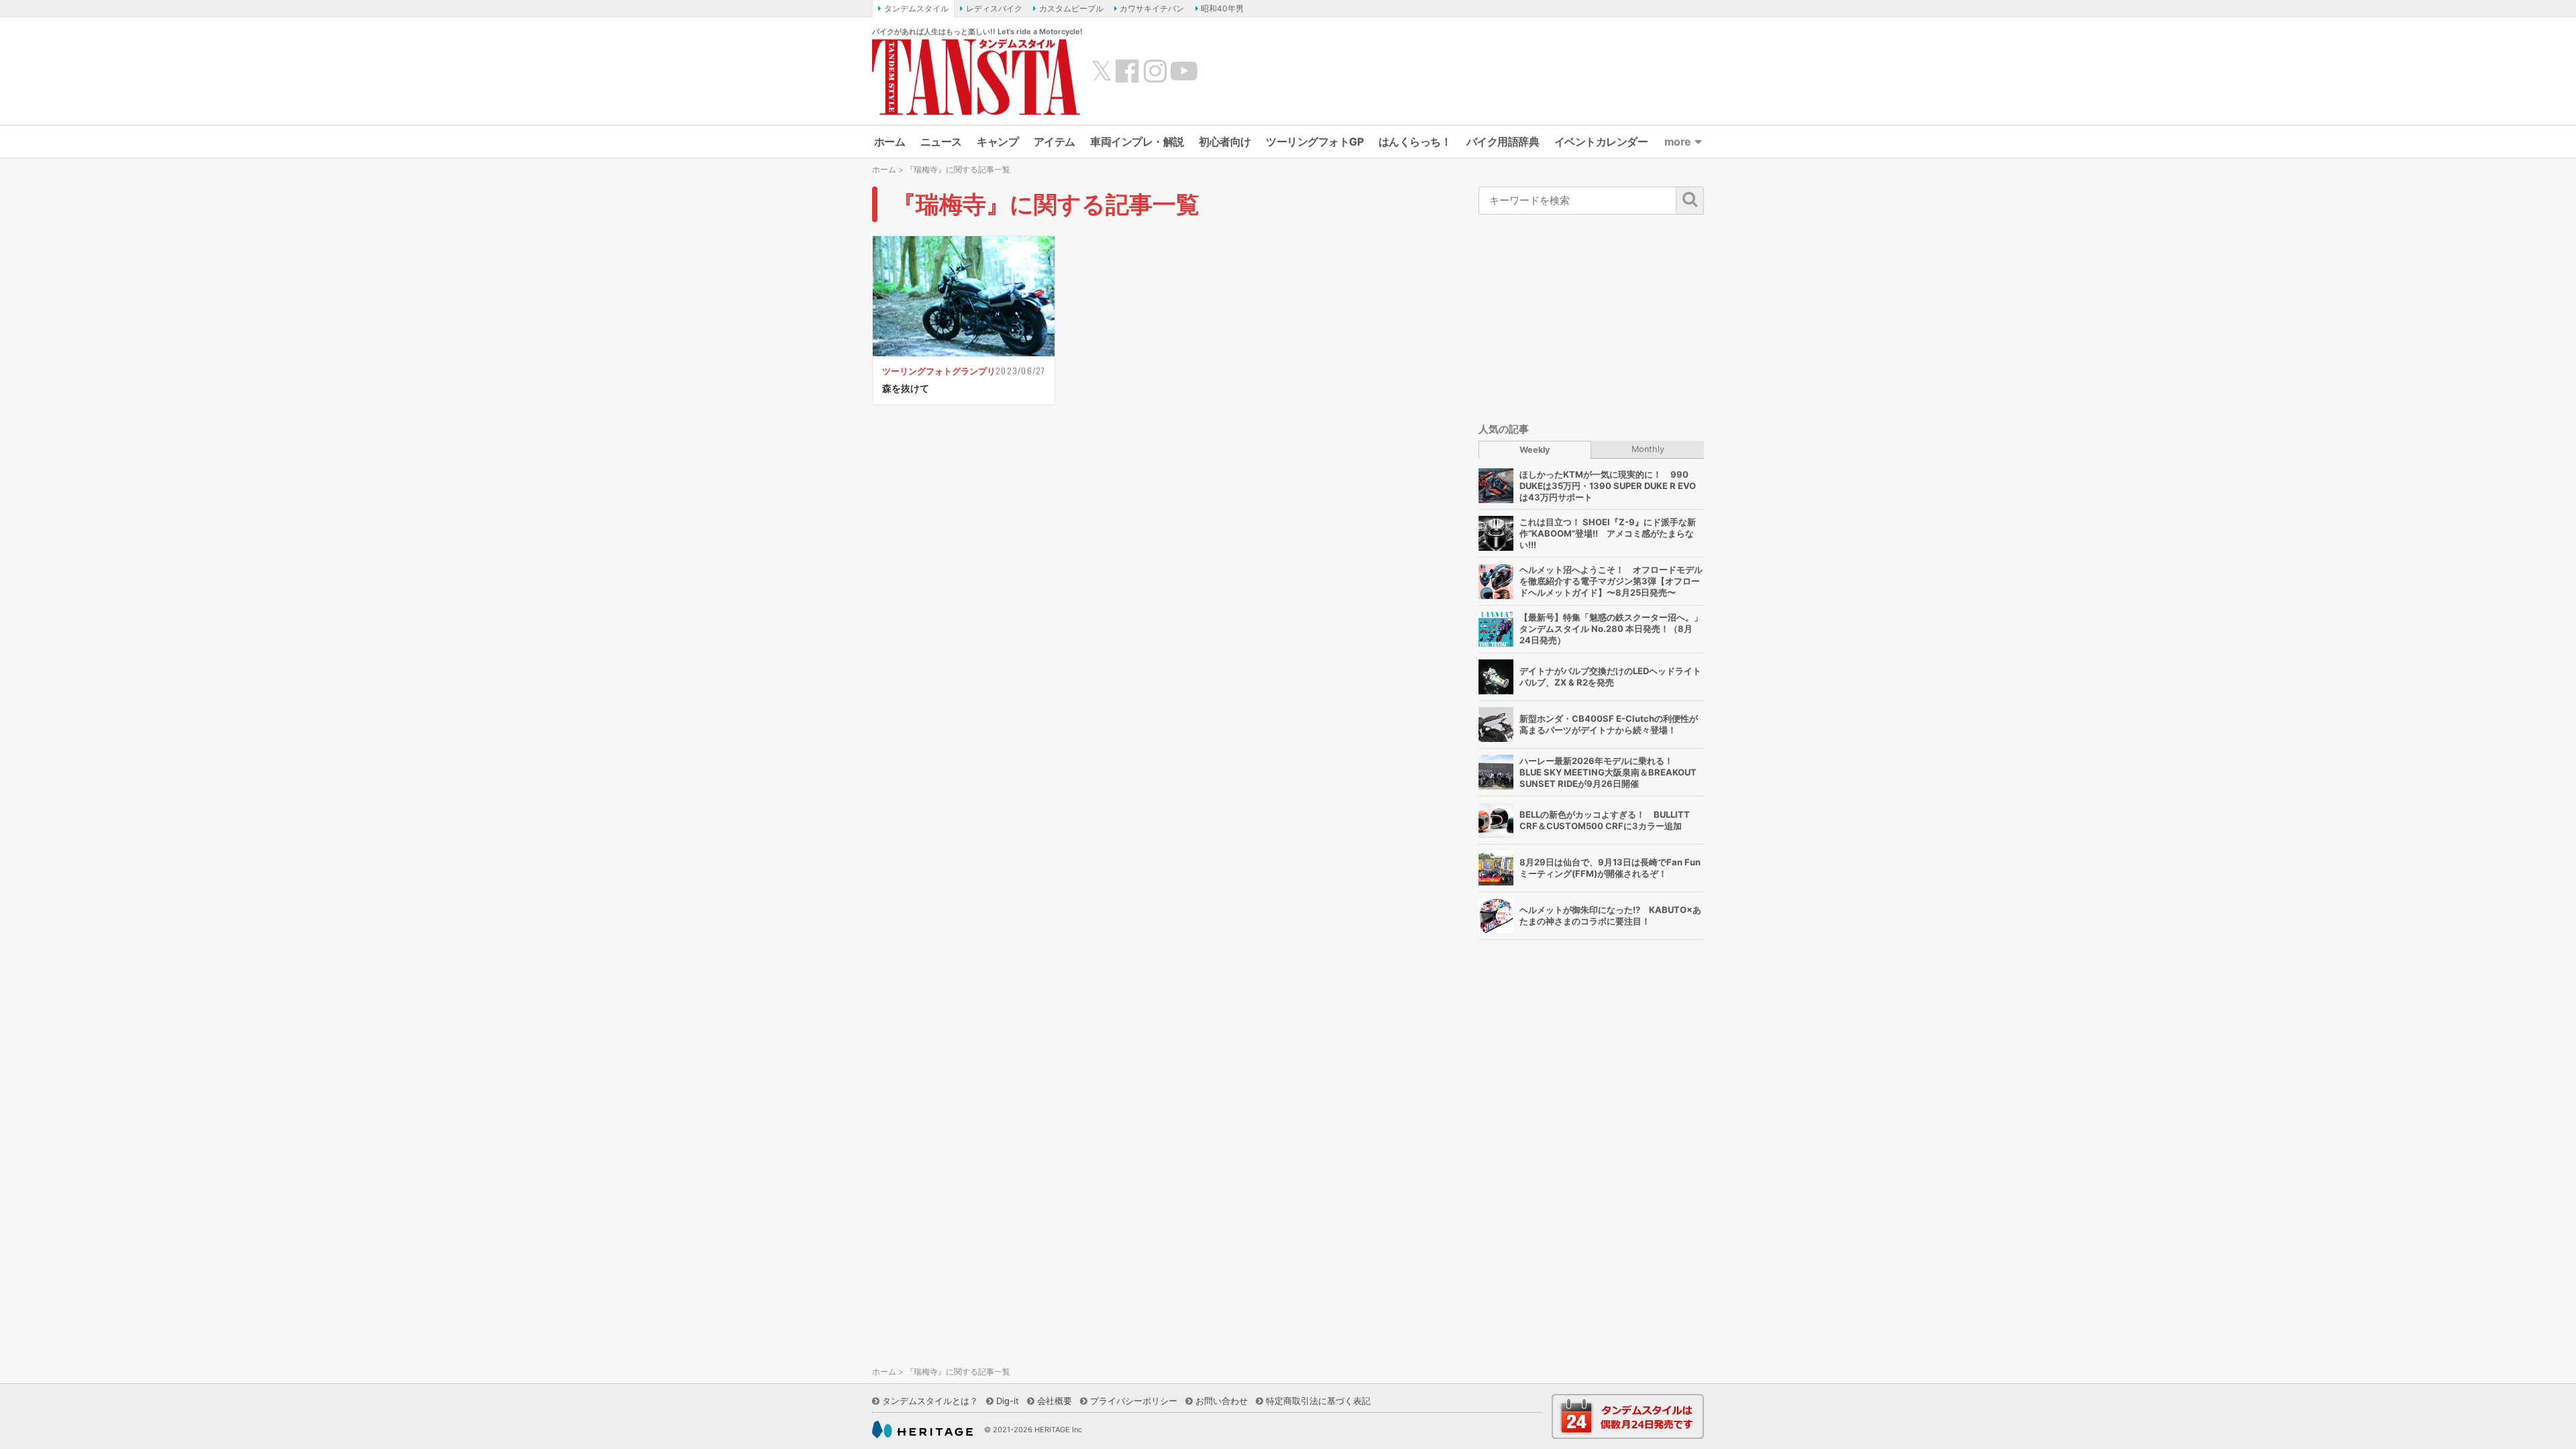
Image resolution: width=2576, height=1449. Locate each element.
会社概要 (1055, 1401)
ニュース (941, 142)
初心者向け (1225, 142)
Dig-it (1008, 1401)
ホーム (890, 142)
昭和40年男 (1222, 8)
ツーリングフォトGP (1314, 142)
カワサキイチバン (1152, 8)
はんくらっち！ (1415, 142)
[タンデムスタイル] (976, 76)
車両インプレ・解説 (1137, 142)
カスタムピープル (1071, 8)
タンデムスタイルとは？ (930, 1401)
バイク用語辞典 (1503, 142)
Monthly (1648, 449)
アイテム (1055, 142)
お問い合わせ (1222, 1401)
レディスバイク (994, 8)
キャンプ (998, 142)
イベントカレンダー (1601, 142)
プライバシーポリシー (1134, 1401)
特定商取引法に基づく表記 (1318, 1401)
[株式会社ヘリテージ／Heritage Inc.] (922, 1430)
